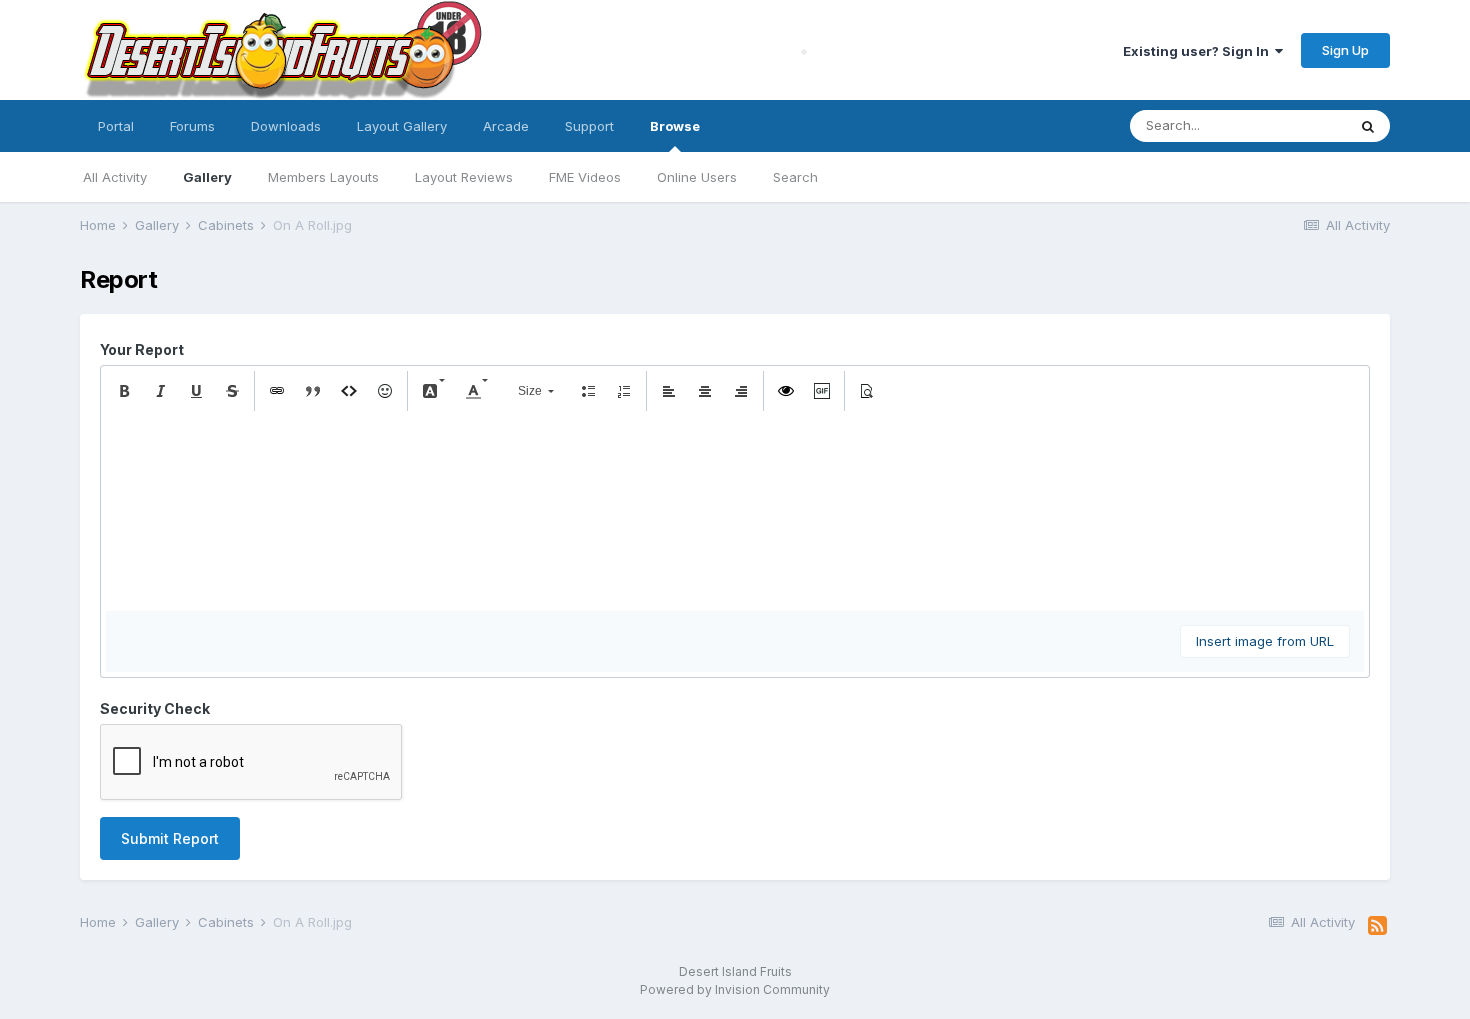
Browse (675, 126)
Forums (192, 126)
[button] (124, 391)
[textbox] (735, 511)
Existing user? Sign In (1199, 51)
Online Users (697, 177)
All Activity (115, 177)
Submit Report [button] (170, 838)
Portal (116, 126)
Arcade (506, 126)
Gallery (207, 177)
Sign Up (1345, 50)
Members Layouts (323, 177)
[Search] (1368, 126)
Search (795, 177)
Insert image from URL (1265, 641)
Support (589, 126)
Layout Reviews (464, 177)
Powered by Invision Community (735, 989)
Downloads (286, 126)
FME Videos (585, 177)
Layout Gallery (402, 126)
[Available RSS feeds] (1377, 926)
